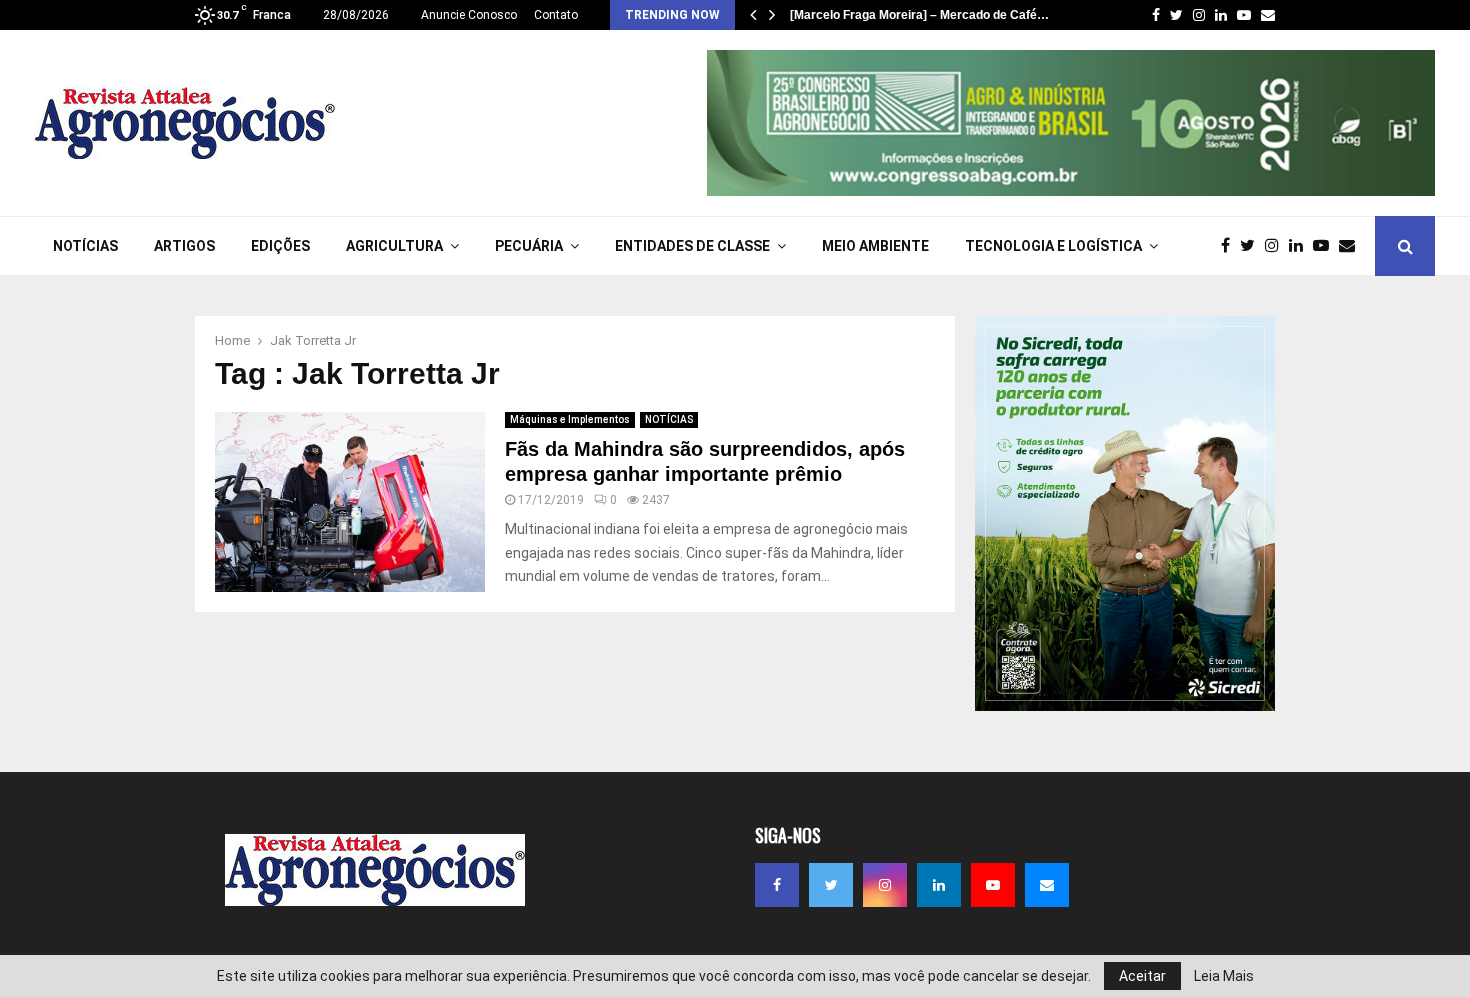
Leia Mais (1224, 976)
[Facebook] (1230, 246)
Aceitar (1142, 976)
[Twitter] (1252, 246)
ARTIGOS (184, 246)
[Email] (1352, 246)
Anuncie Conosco (469, 15)
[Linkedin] (1301, 246)
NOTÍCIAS (85, 246)
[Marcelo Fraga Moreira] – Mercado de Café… (919, 15)
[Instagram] (1277, 246)
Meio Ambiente (875, 246)
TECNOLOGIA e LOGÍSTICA (1053, 246)
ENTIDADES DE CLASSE (692, 246)
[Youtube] (1326, 246)
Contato (556, 15)
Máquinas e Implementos (570, 419)
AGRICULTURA (394, 246)
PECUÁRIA (529, 246)
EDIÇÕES (280, 246)
